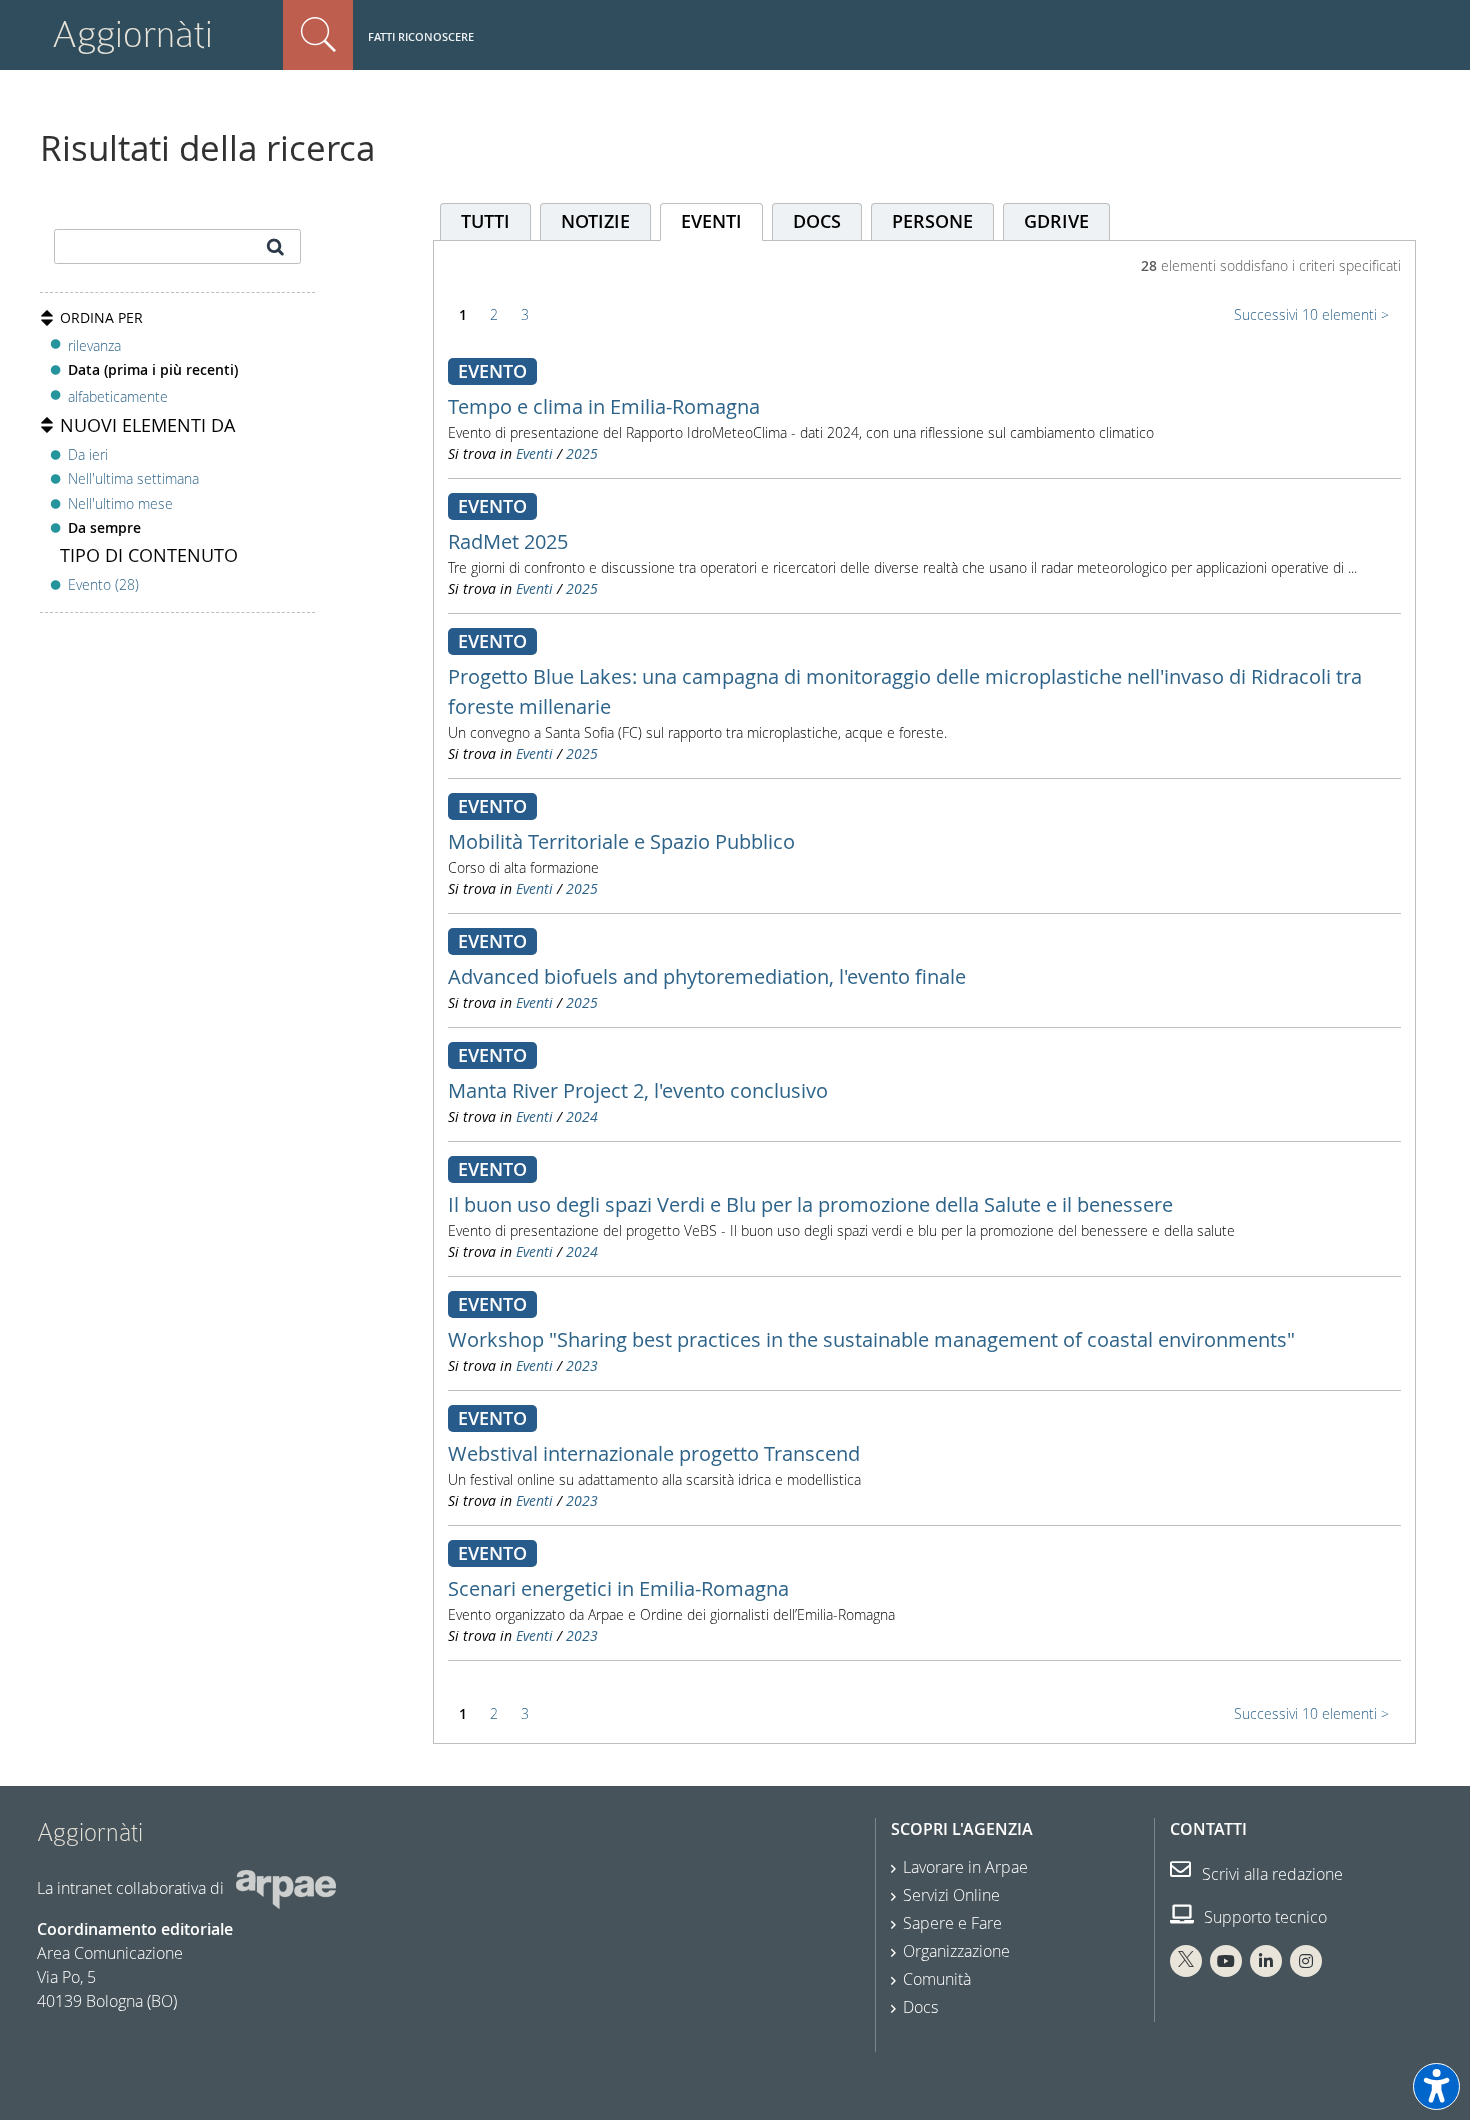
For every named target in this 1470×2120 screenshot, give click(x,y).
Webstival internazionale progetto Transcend (654, 1453)
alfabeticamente (118, 396)
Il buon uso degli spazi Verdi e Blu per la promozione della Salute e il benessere (810, 1204)
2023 (582, 1365)
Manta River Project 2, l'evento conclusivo (638, 1090)
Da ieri (88, 454)
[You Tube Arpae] (1226, 1961)
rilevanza (94, 345)
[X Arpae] (1186, 1961)
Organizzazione (956, 1951)
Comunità (937, 1979)
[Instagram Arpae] (1306, 1961)
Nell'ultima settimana (133, 478)
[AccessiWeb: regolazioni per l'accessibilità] (1436, 2086)
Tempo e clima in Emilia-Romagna (604, 406)
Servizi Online (951, 1895)
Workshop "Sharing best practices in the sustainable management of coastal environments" (871, 1339)
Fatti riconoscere (421, 36)
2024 (582, 1116)
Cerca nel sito (318, 35)
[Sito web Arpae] (286, 1888)
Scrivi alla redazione (1270, 1874)
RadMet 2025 (508, 541)
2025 (582, 453)
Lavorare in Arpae (965, 1867)
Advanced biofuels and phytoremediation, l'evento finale (707, 976)
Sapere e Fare (952, 1923)
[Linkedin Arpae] (1266, 1961)
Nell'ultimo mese (120, 503)
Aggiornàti (132, 34)
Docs (920, 2007)
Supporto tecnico (1263, 1917)
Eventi (534, 453)
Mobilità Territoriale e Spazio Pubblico (621, 841)
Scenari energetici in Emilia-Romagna (618, 1588)
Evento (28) (103, 584)
